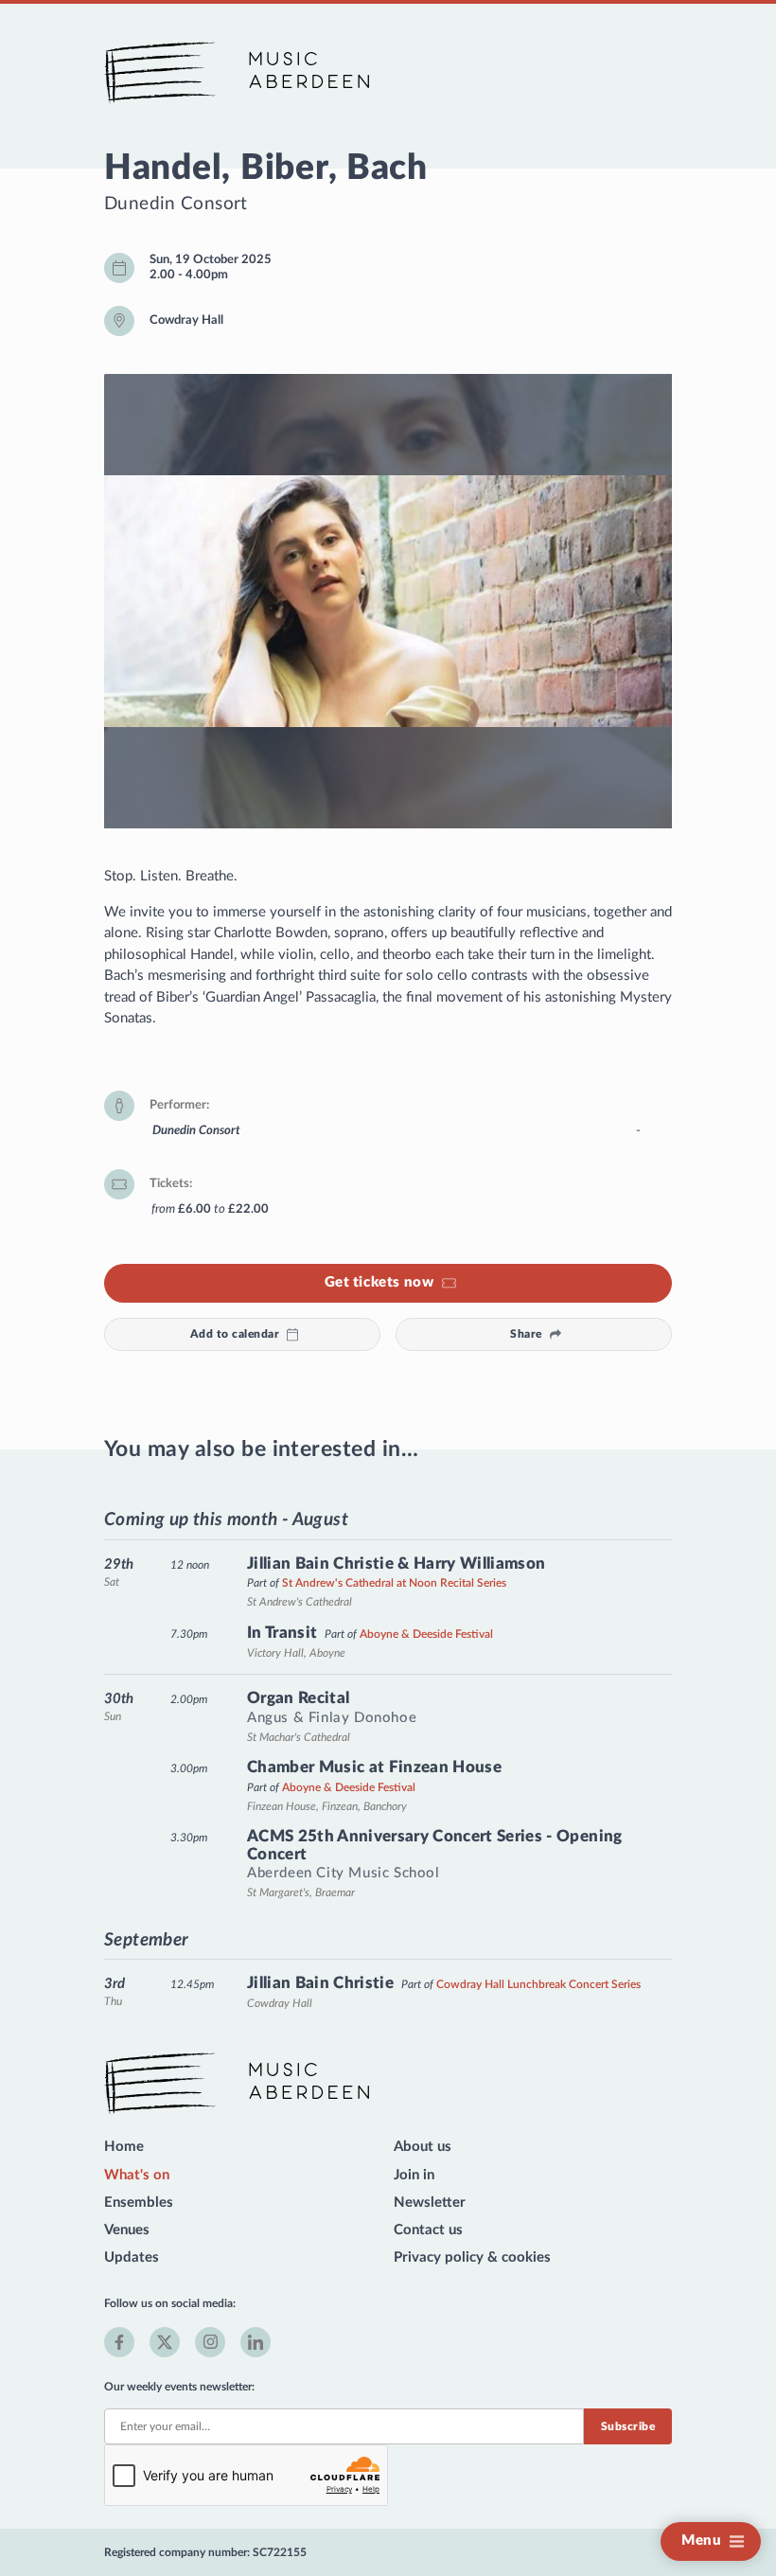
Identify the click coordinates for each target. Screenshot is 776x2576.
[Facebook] (119, 2342)
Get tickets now (379, 1282)
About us (423, 2147)
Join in (414, 2175)
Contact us (428, 2230)
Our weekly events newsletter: (179, 2387)
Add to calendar (235, 1334)
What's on (137, 2175)
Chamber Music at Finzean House (374, 1767)
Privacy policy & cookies (472, 2257)
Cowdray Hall (186, 320)
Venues (127, 2230)
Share (526, 1334)
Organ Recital (298, 1698)
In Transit (282, 1633)
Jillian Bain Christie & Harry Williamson (397, 1563)
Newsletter (430, 2203)
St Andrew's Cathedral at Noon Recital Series (394, 1583)
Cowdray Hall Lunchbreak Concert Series (538, 1984)
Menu (701, 2540)
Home (124, 2147)
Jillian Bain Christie (320, 1983)
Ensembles (139, 2203)
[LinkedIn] (256, 2342)
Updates (132, 2257)
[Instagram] (210, 2342)
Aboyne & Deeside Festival (426, 1634)
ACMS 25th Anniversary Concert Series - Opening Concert (435, 1845)
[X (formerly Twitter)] (165, 2342)
